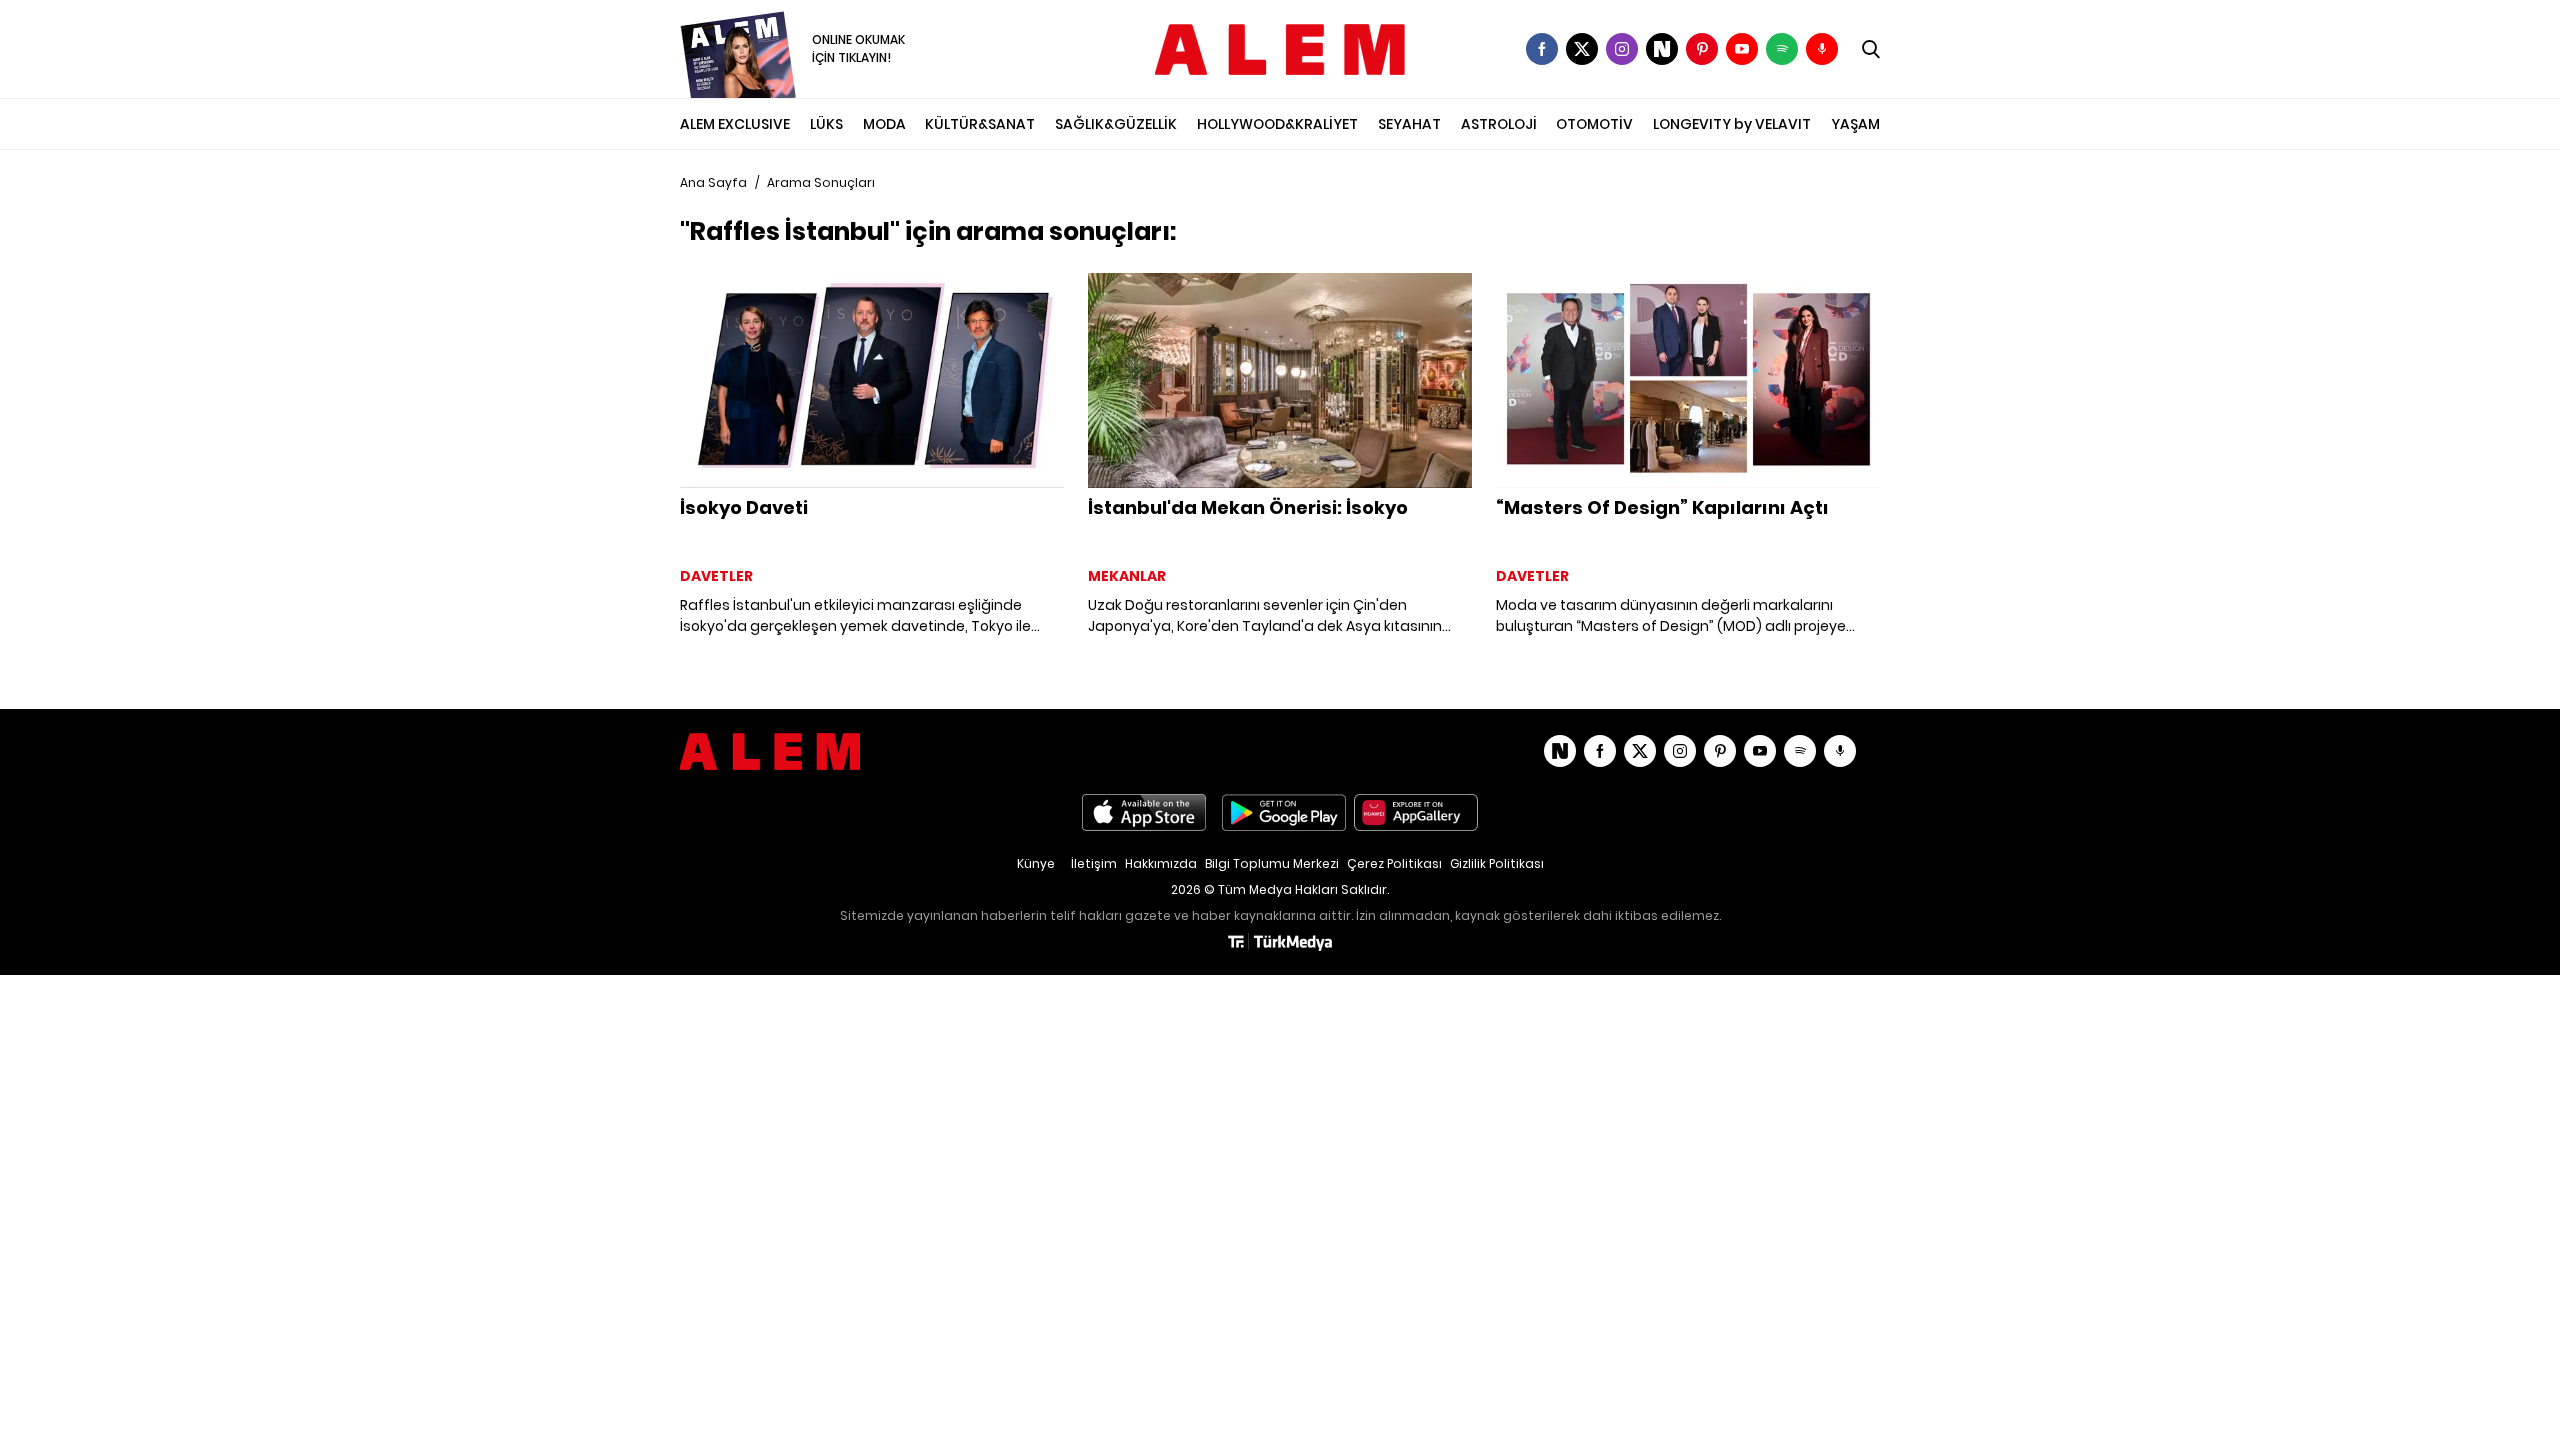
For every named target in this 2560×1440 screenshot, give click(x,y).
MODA (884, 124)
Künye (1036, 863)
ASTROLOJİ (1499, 124)
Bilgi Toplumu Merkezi (1272, 863)
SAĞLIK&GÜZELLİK (1116, 124)
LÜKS (826, 124)
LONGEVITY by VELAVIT (1732, 124)
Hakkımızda (1161, 863)
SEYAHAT (1409, 124)
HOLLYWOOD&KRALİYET (1277, 124)
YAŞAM (1855, 124)
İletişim (1094, 863)
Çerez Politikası (1394, 863)
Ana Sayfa (713, 182)
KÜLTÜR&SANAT (980, 124)
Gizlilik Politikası (1497, 863)
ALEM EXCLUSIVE (735, 124)
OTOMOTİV (1594, 124)
